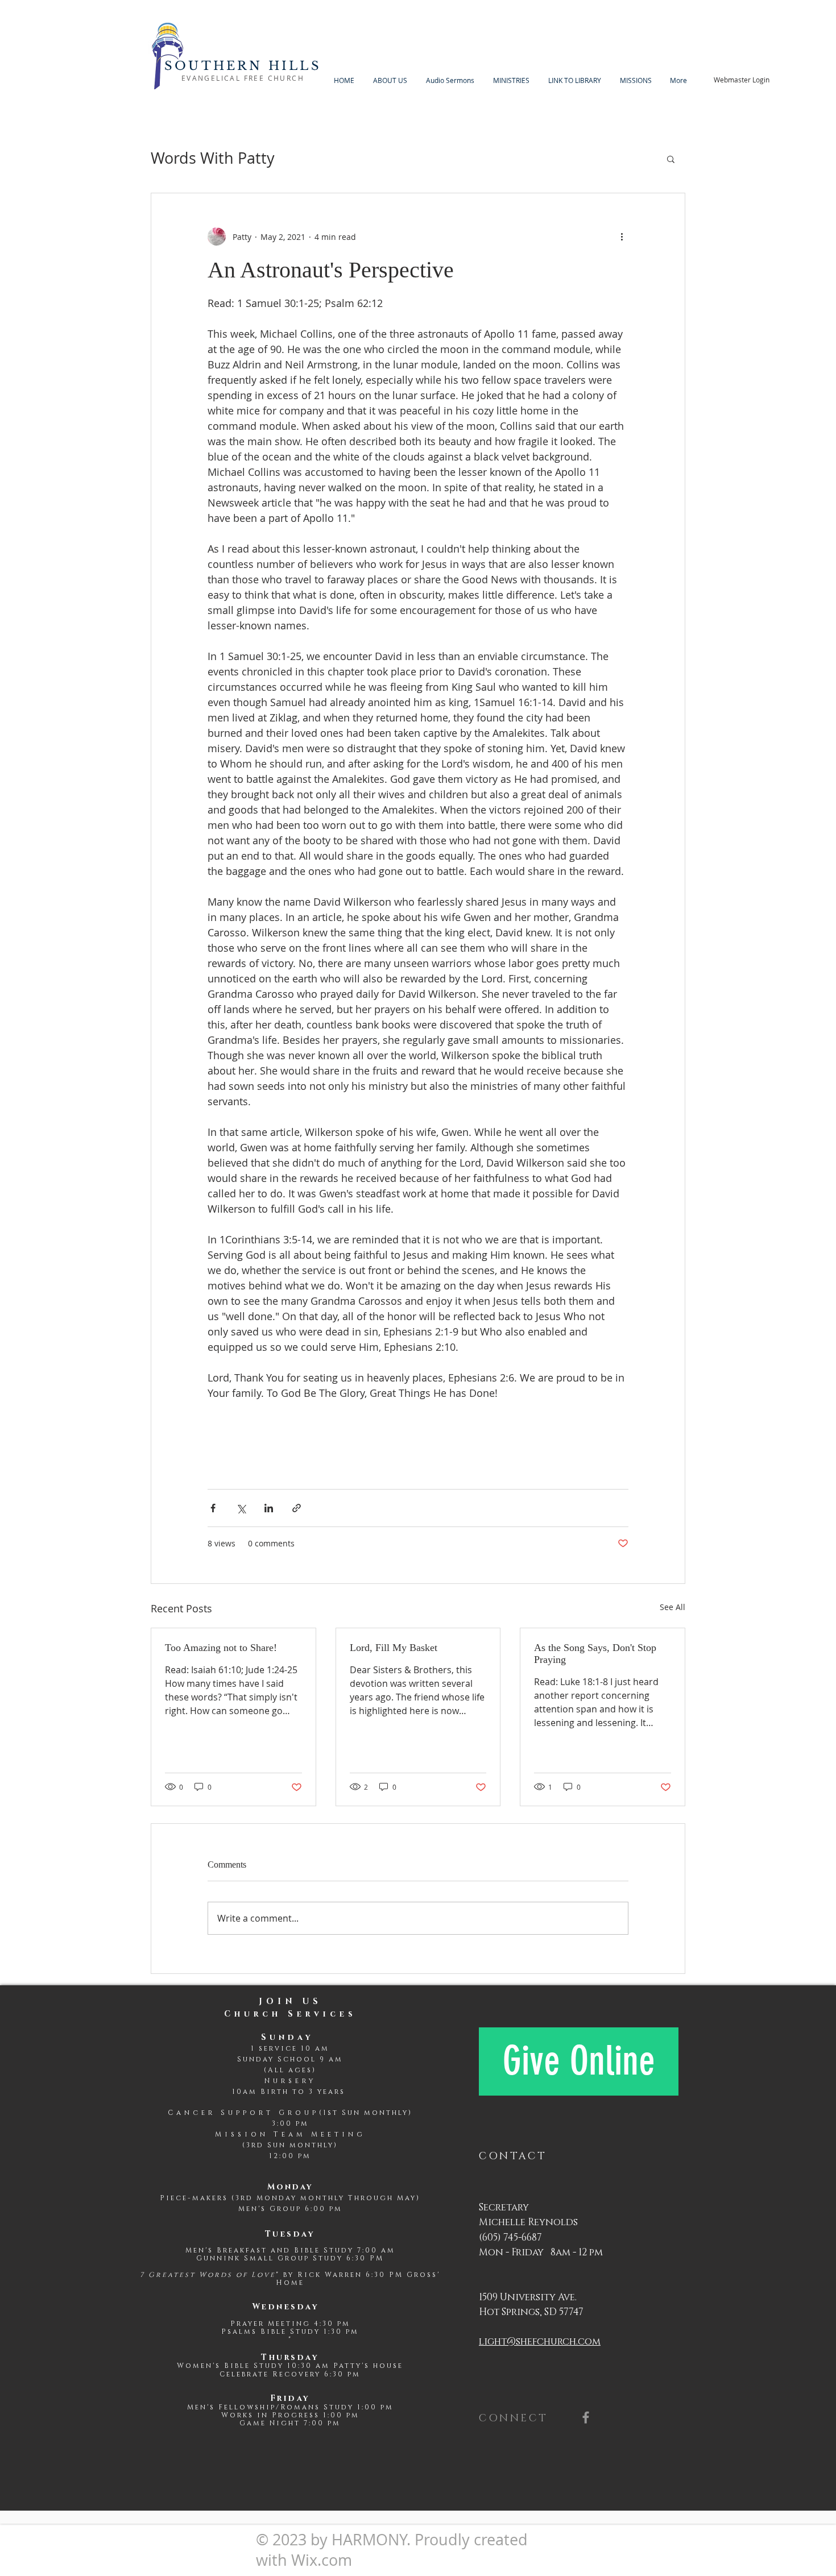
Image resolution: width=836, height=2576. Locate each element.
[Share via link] (297, 1508)
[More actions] (622, 237)
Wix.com (322, 2560)
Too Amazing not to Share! (221, 1648)
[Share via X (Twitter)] (241, 1508)
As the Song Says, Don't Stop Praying (595, 1654)
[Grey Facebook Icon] (586, 2417)
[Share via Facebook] (213, 1508)
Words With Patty (213, 158)
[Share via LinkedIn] (269, 1508)
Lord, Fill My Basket (394, 1648)
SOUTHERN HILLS (243, 66)
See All (672, 1607)
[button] (671, 159)
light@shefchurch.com (540, 2341)
